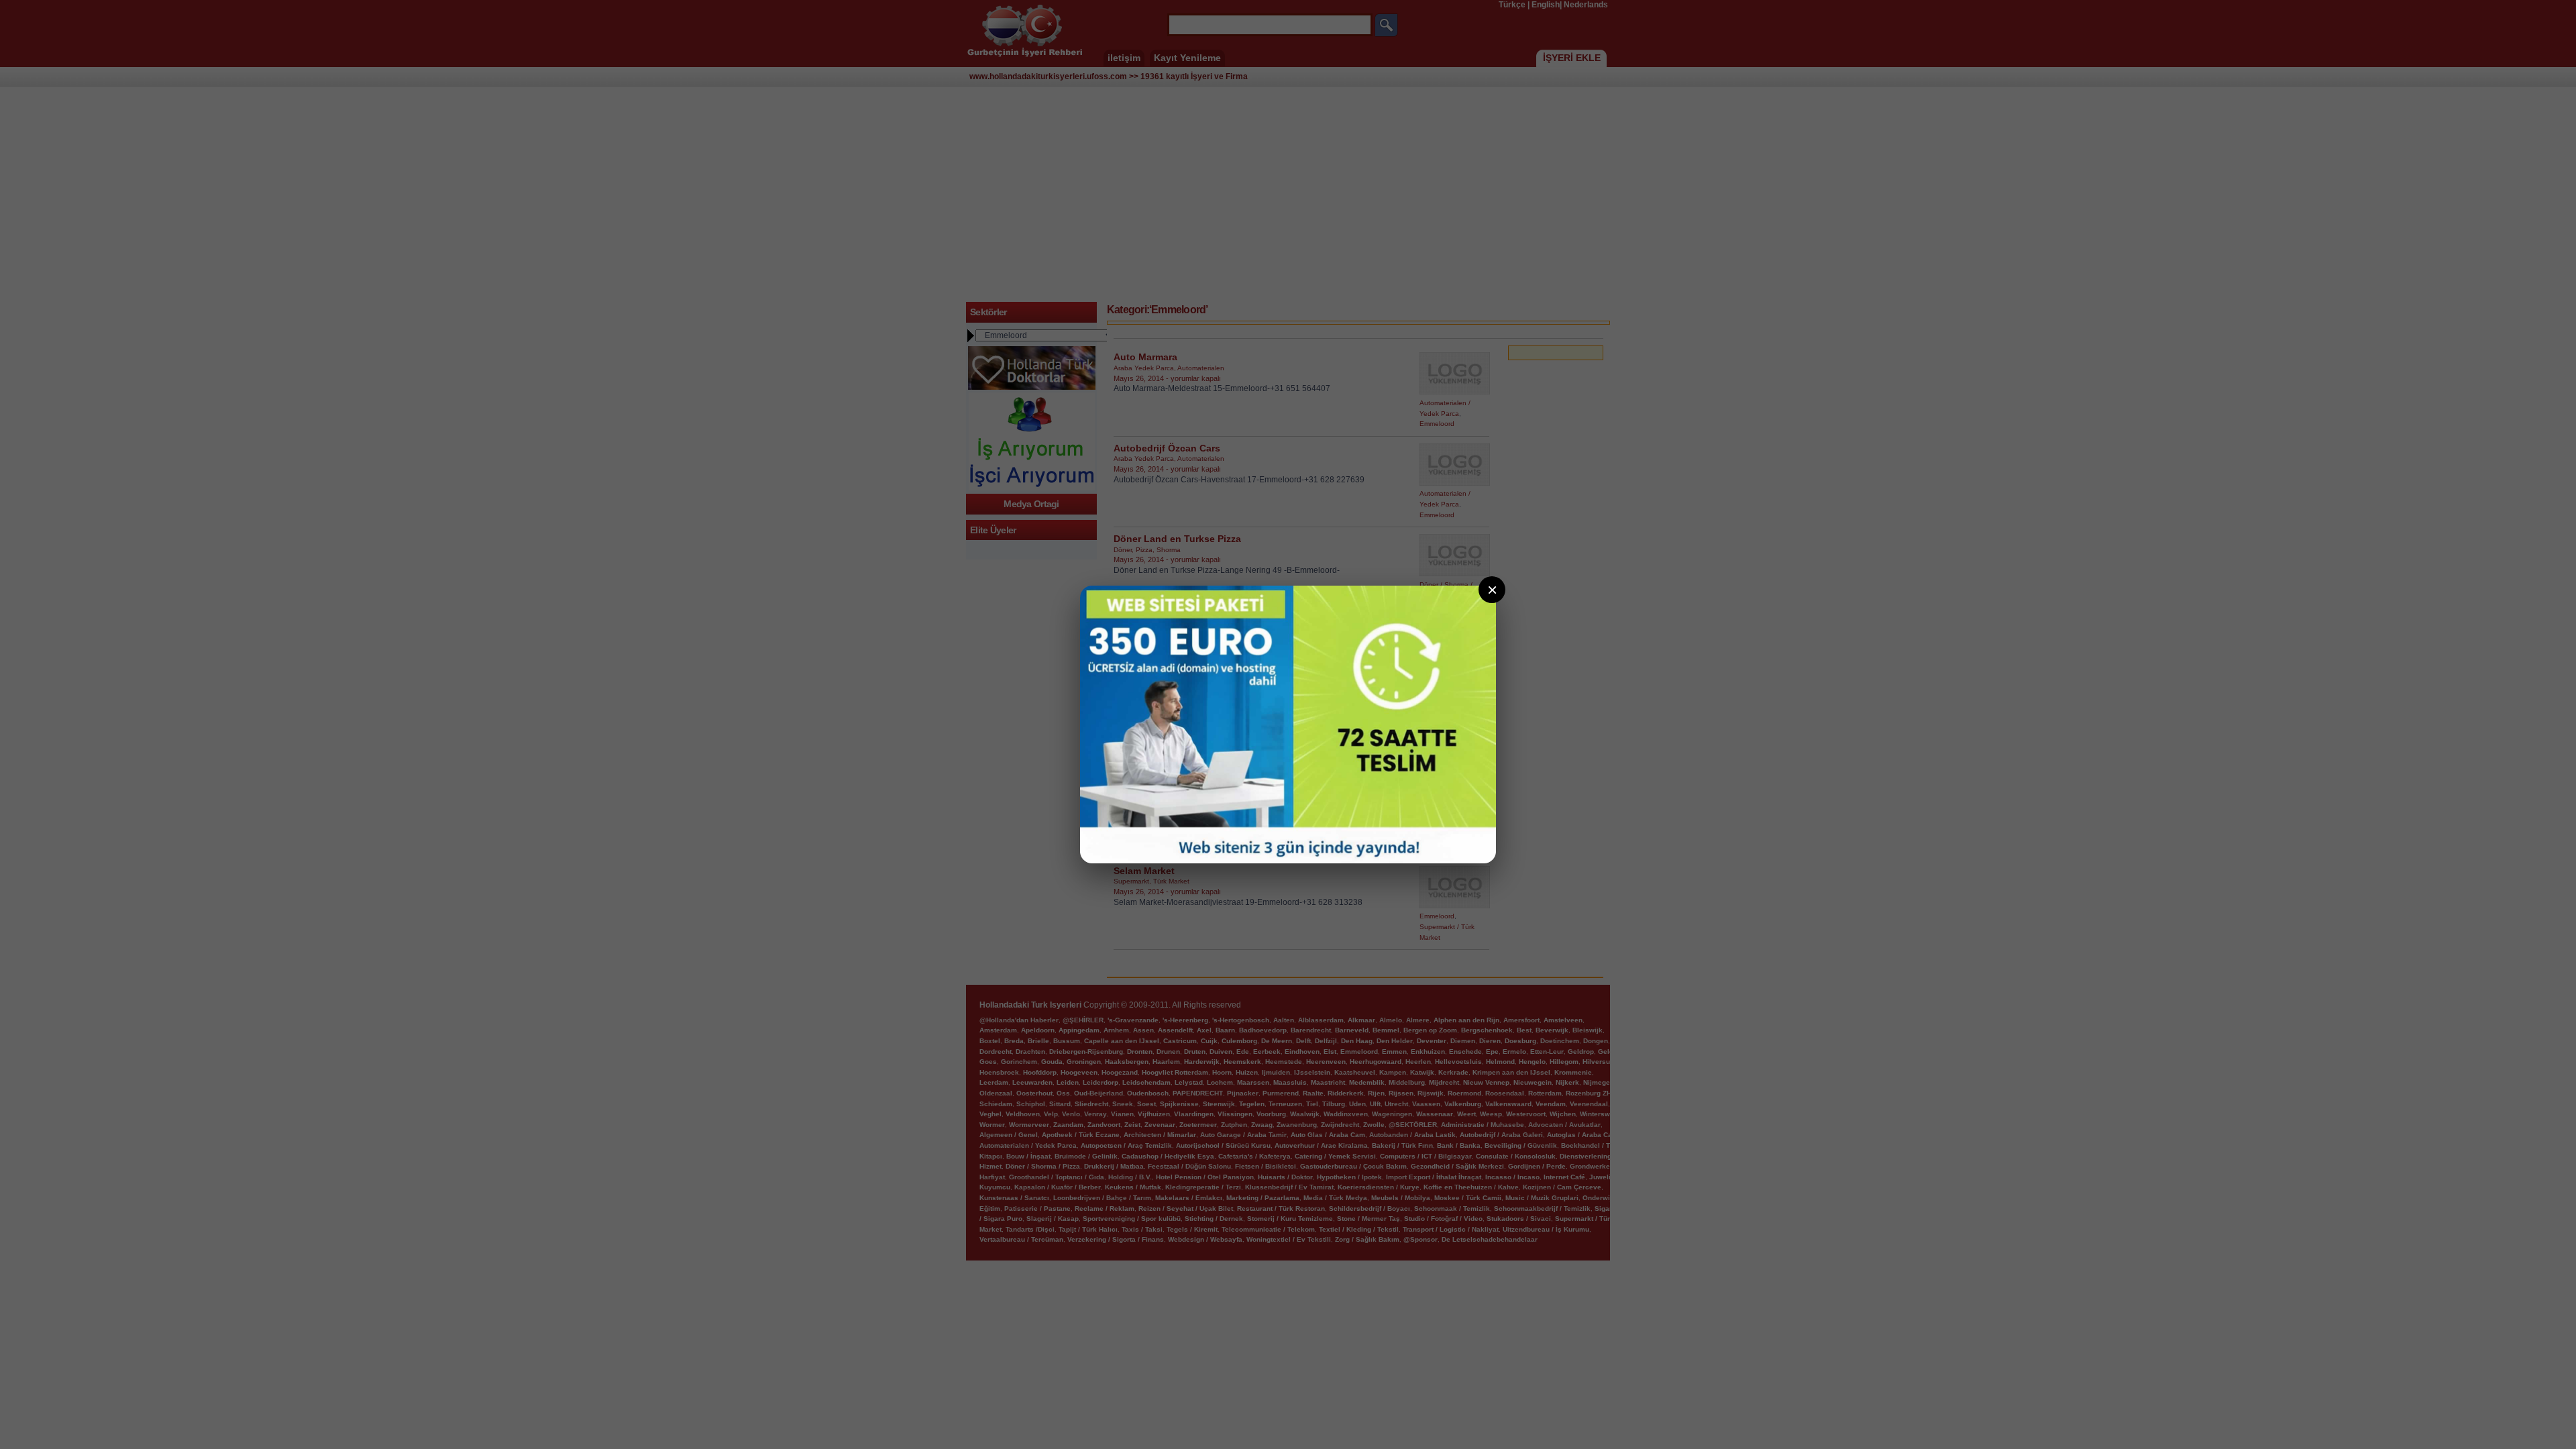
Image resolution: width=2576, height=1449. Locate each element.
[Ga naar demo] (1288, 724)
